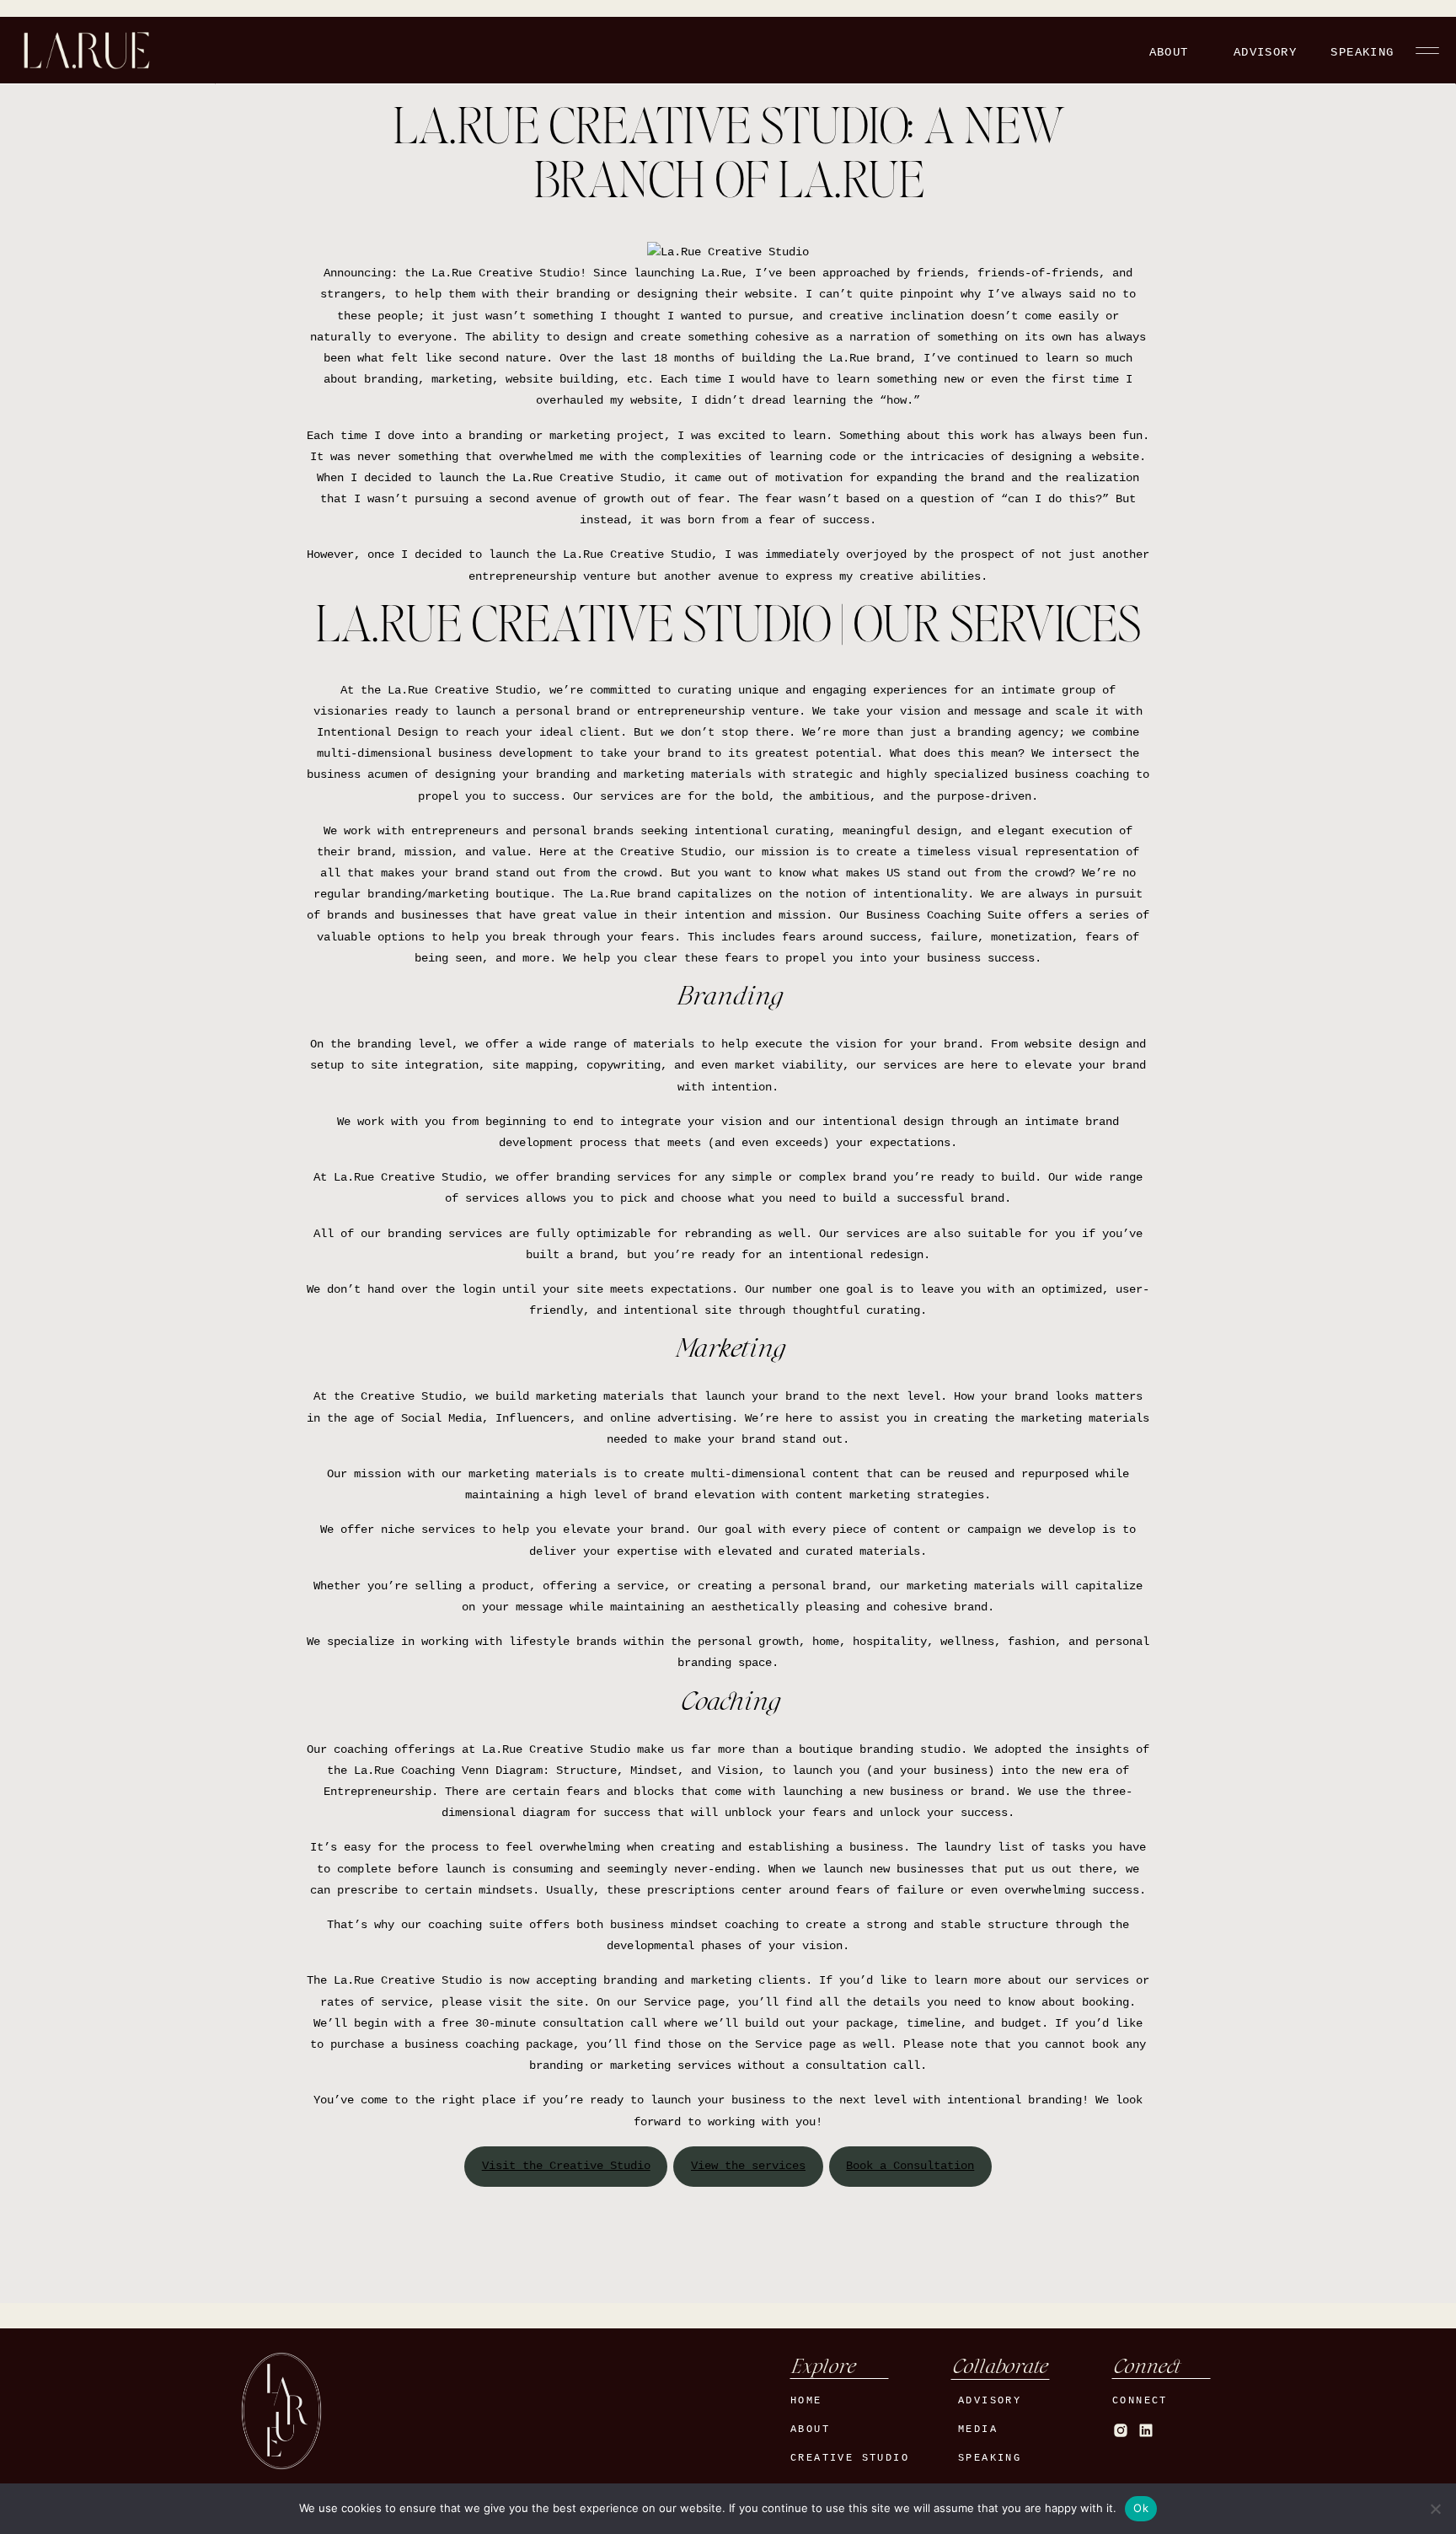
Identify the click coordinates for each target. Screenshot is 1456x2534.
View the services (748, 2166)
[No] (1435, 2509)
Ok (1141, 2508)
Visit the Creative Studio (566, 2166)
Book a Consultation (910, 2166)
